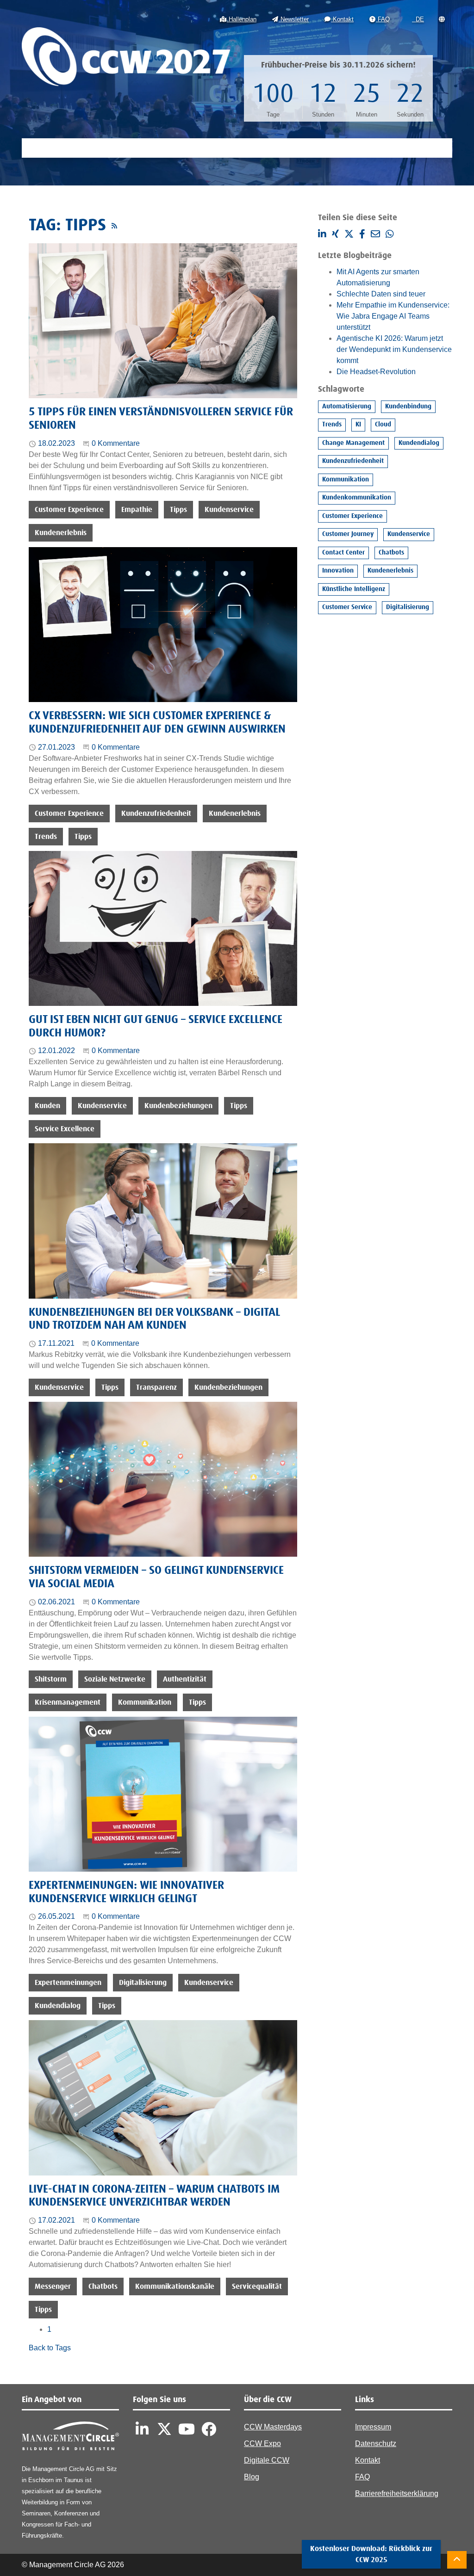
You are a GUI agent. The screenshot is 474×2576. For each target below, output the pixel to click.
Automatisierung (347, 407)
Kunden (47, 1106)
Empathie (137, 510)
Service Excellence (65, 1129)
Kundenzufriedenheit (156, 813)
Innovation (338, 571)
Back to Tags (50, 2348)
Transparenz (156, 1387)
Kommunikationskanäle (175, 2286)
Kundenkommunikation (357, 498)
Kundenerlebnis (61, 533)
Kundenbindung (408, 407)
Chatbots (103, 2286)
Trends (46, 837)
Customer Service (347, 607)
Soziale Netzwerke (115, 1679)
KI (358, 425)
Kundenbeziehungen (178, 1106)
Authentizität (185, 1679)
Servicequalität (257, 2286)
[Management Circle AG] (70, 2438)
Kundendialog (58, 2006)
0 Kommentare (116, 443)
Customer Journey (348, 534)
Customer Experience (69, 510)
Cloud (383, 425)
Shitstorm (51, 1679)
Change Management (353, 443)
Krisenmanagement (68, 1702)
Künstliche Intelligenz (354, 589)
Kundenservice (229, 510)
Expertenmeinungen (68, 1983)
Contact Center (343, 553)
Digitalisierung (143, 1983)
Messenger (53, 2286)
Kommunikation (145, 1702)
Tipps (178, 510)
